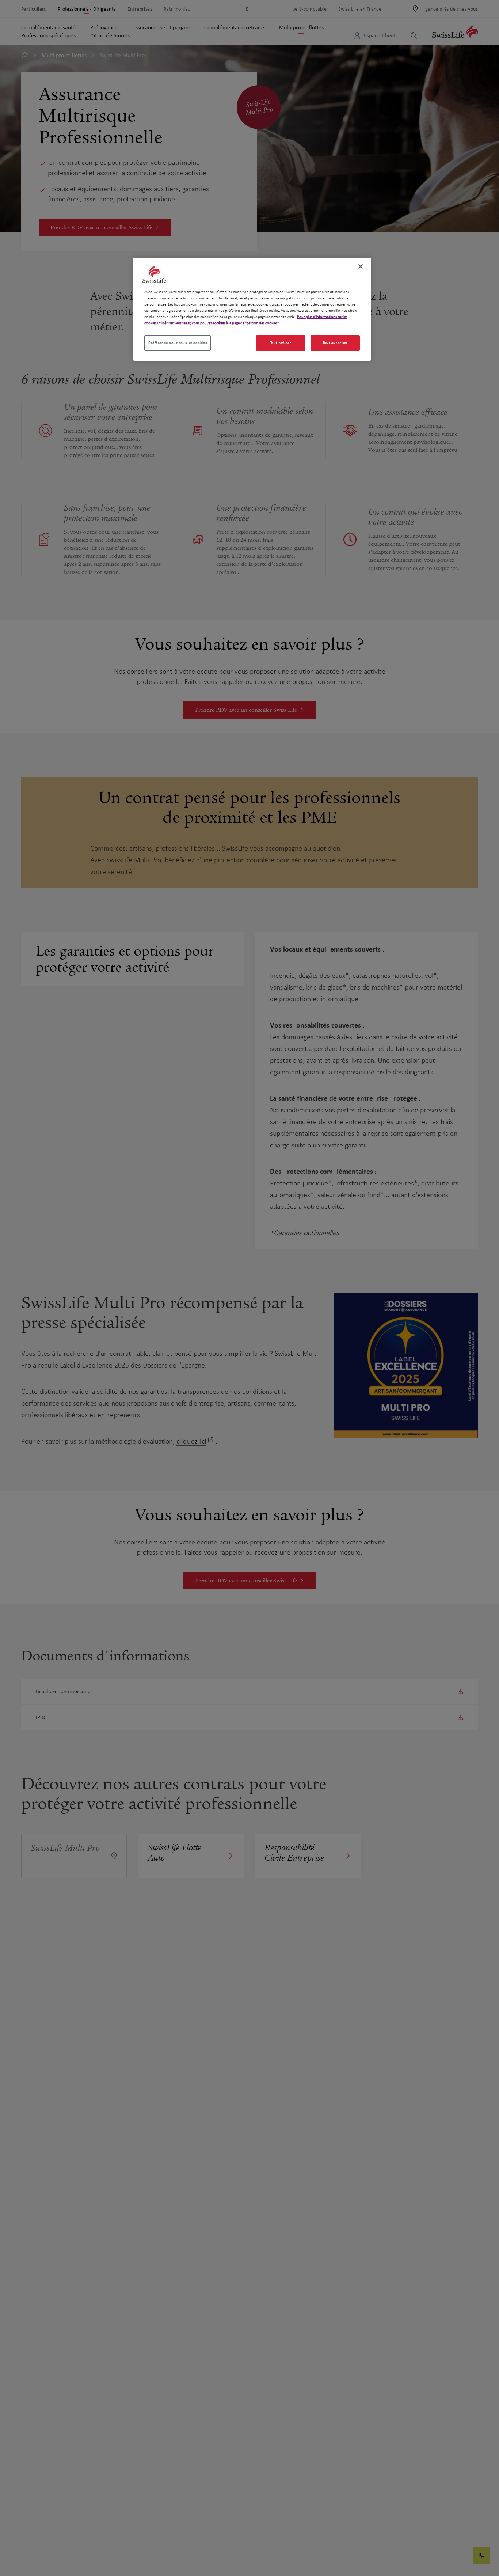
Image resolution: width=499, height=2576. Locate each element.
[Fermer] (361, 266)
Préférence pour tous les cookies (178, 343)
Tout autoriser (335, 343)
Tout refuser (281, 343)
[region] (252, 309)
